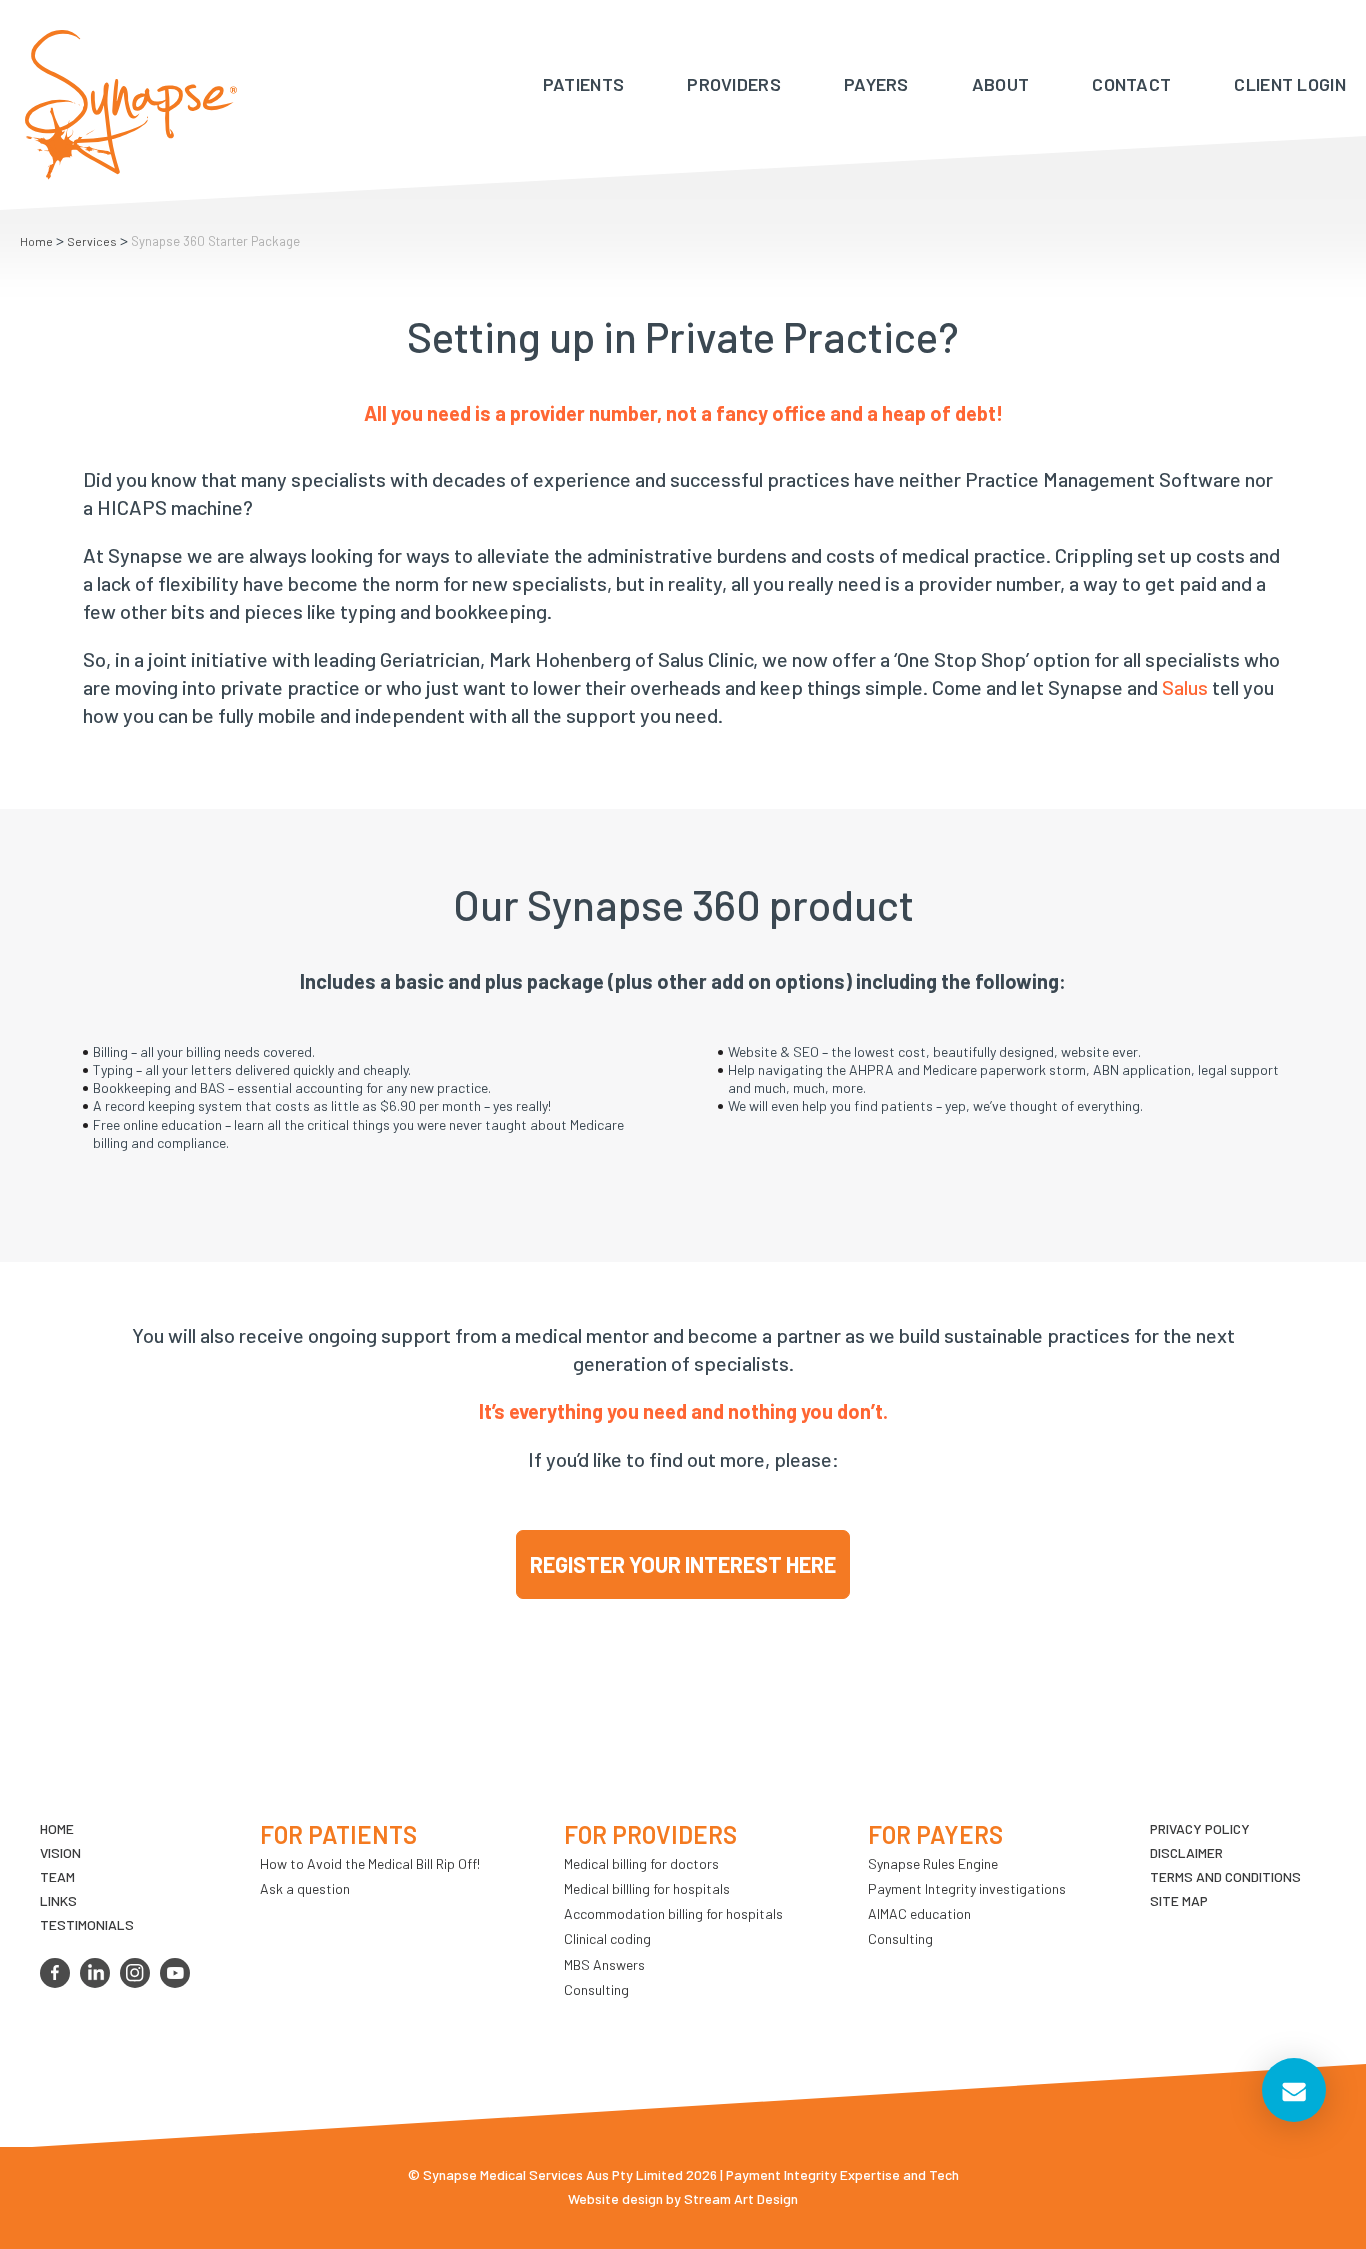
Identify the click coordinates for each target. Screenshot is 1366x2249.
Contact (1131, 84)
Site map (1179, 1900)
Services (92, 241)
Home (36, 241)
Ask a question (305, 1888)
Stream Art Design (741, 2198)
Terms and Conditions (1225, 1876)
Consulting (596, 1989)
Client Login (1290, 84)
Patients (583, 84)
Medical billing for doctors (641, 1863)
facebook (55, 1973)
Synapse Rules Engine (933, 1863)
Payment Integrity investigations (967, 1888)
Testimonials (87, 1924)
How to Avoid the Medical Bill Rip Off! (370, 1863)
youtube (175, 1973)
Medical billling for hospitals (647, 1888)
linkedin (95, 1973)
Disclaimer (1186, 1852)
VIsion (60, 1852)
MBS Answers (604, 1964)
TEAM (57, 1876)
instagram (135, 1973)
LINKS (58, 1900)
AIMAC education (919, 1913)
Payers (876, 84)
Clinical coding (607, 1938)
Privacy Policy (1200, 1828)
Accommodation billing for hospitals (673, 1913)
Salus (1185, 687)
